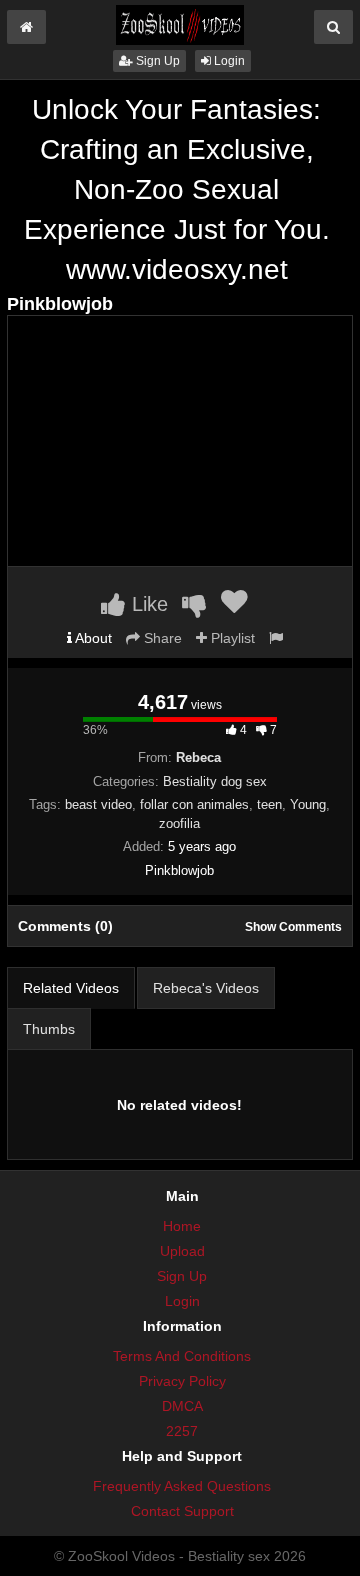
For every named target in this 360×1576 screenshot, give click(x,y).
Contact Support (182, 1511)
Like (147, 604)
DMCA (182, 1406)
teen (269, 804)
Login (228, 61)
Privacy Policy (182, 1381)
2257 (182, 1431)
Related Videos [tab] (71, 988)
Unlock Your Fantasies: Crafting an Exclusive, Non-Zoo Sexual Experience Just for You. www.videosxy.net (177, 189)
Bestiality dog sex (215, 781)
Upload (182, 1251)
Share (161, 638)
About (92, 638)
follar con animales (194, 804)
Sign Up (156, 61)
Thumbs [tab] (49, 1029)
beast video (98, 804)
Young (308, 804)
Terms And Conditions (182, 1356)
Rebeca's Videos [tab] (206, 988)
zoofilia (179, 823)
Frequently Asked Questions (182, 1486)
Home (182, 1226)
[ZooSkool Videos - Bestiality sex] (180, 24)
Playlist (231, 638)
